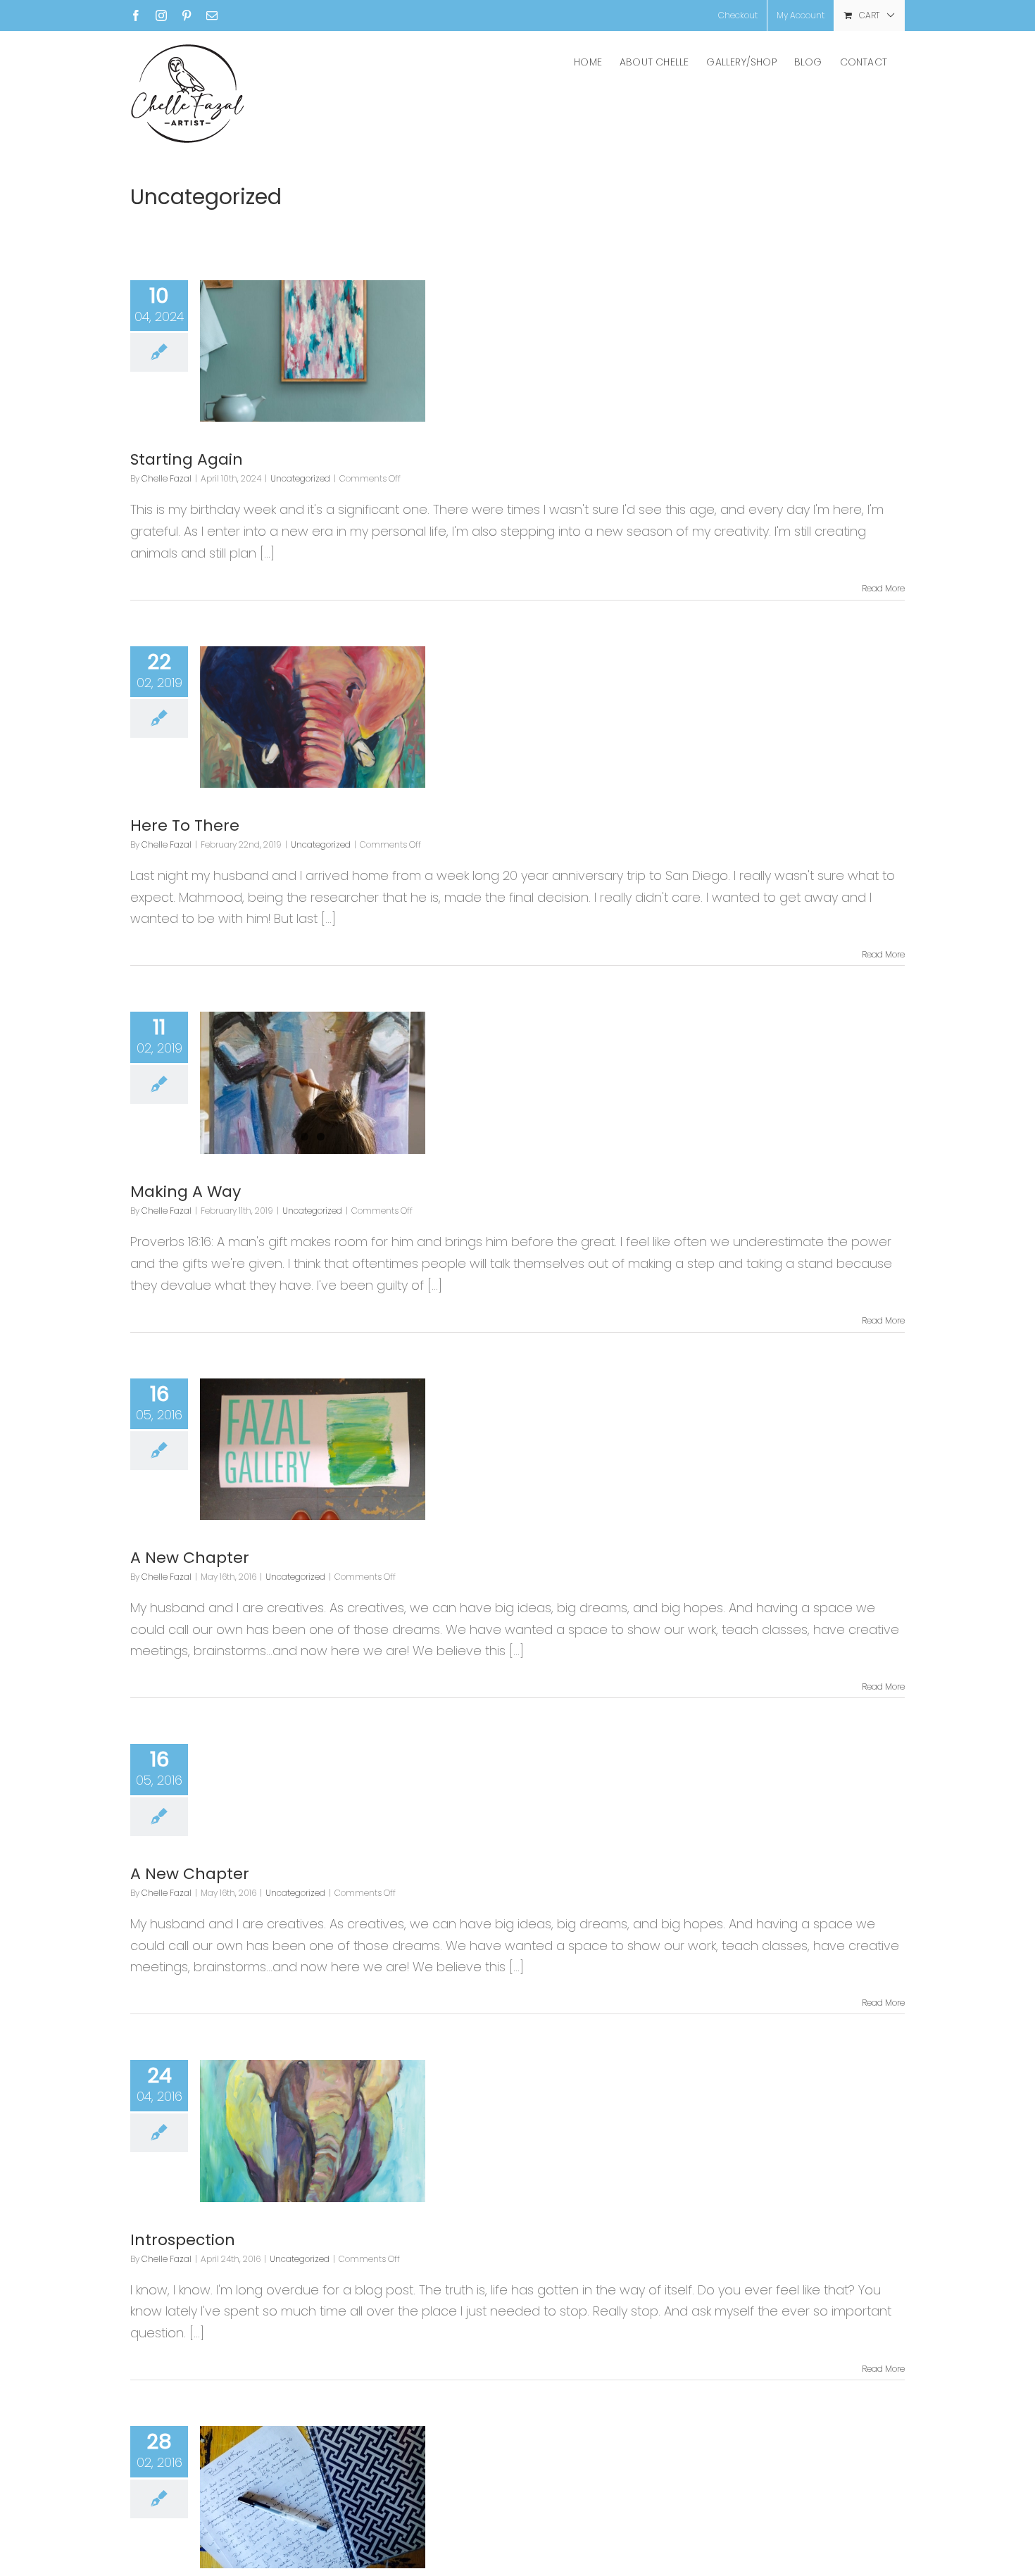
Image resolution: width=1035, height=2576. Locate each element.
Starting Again (187, 459)
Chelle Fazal (167, 478)
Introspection (183, 2240)
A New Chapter (190, 1558)
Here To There (185, 825)
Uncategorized (300, 478)
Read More (883, 588)
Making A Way (186, 1192)
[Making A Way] (313, 1083)
